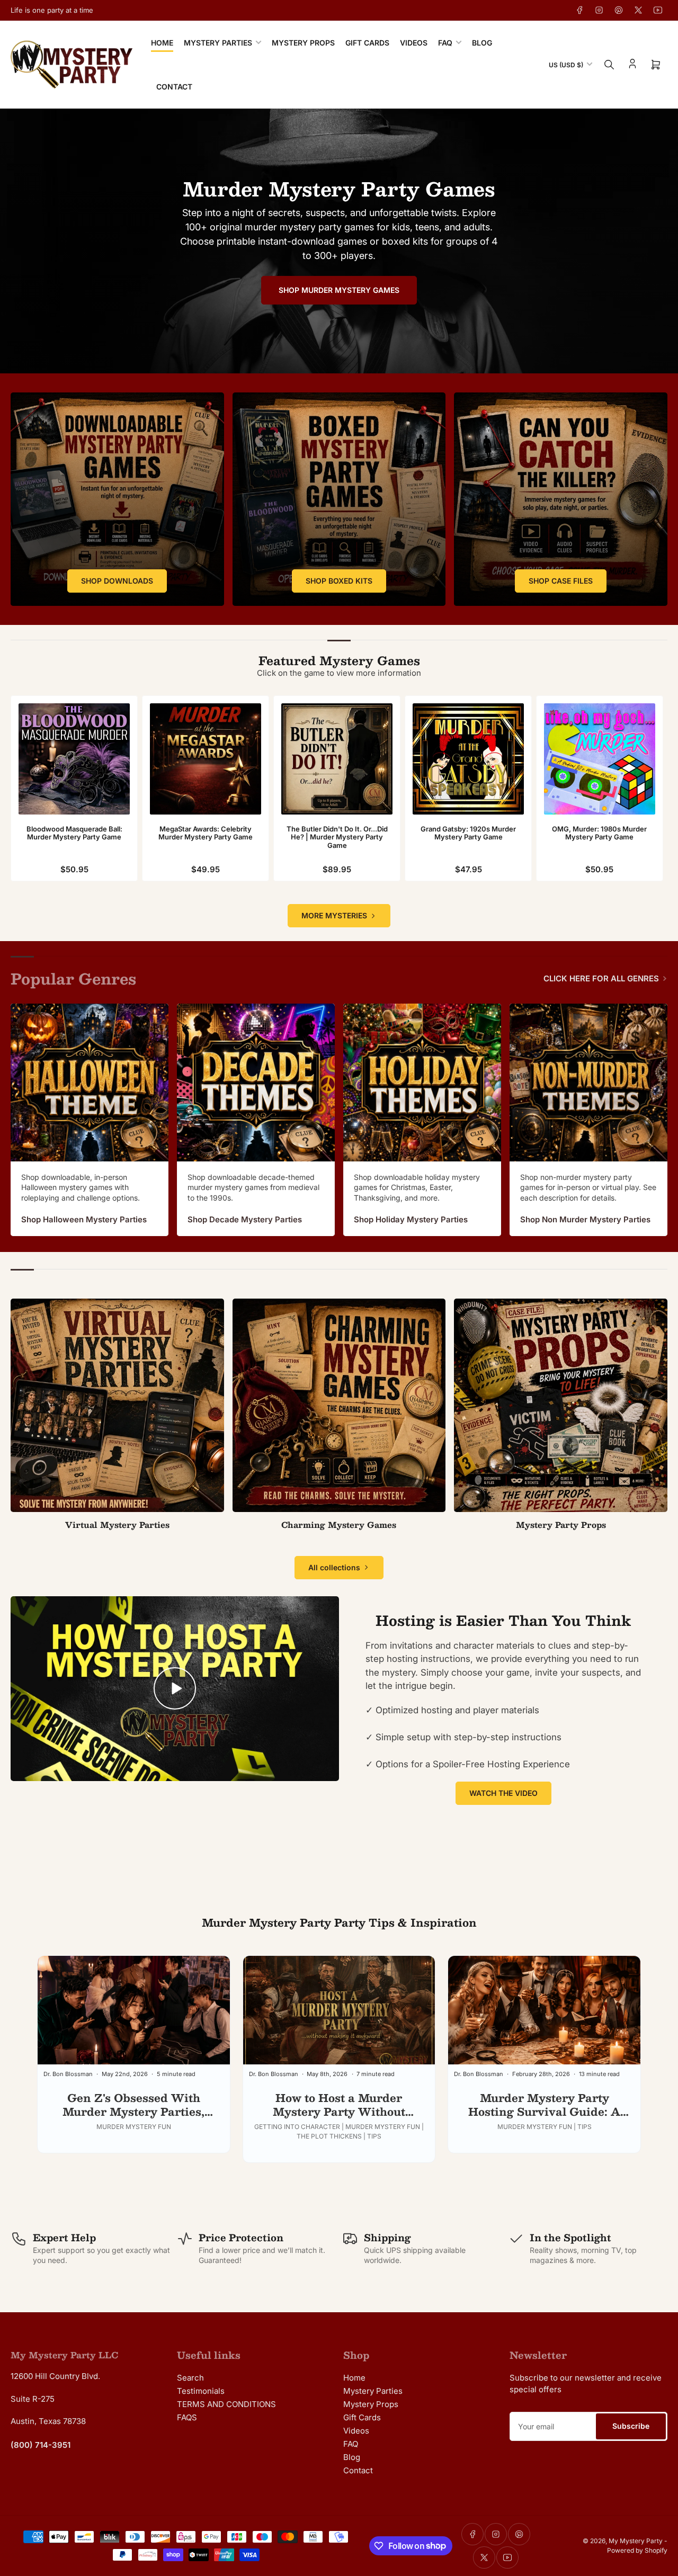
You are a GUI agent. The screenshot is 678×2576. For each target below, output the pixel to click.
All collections (334, 1567)
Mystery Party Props (561, 1524)
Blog (482, 43)
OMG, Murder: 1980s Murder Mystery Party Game (599, 833)
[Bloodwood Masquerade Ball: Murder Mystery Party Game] (74, 759)
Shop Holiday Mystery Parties (411, 1219)
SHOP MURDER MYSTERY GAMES (339, 290)
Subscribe (631, 2426)
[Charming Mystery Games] (339, 1405)
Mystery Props (303, 43)
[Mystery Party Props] (561, 1405)
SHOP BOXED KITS (339, 581)
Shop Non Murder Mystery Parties (585, 1219)
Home (162, 43)
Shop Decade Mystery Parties (245, 1219)
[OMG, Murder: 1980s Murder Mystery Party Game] (600, 759)
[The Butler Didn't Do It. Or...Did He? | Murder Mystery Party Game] (337, 759)
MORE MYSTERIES (334, 915)
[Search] (609, 65)
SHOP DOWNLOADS (117, 581)
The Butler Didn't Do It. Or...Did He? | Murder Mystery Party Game (337, 837)
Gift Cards (367, 43)
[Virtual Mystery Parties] (117, 1405)
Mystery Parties (218, 43)
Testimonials (201, 2391)
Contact (174, 87)
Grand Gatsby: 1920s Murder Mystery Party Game (468, 833)
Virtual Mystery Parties (117, 1524)
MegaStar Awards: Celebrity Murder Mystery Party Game (206, 833)
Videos (414, 43)
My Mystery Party (636, 2541)
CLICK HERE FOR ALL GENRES (601, 978)
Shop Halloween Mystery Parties (84, 1219)
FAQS (187, 2417)
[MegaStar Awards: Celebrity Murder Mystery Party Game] (206, 759)
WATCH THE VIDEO (503, 1793)
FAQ (445, 43)
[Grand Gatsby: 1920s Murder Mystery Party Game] (468, 759)
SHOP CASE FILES (561, 581)
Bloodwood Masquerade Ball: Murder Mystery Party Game (74, 833)
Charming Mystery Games (339, 1524)
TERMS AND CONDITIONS (226, 2404)
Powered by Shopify (637, 2550)
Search (190, 2378)
